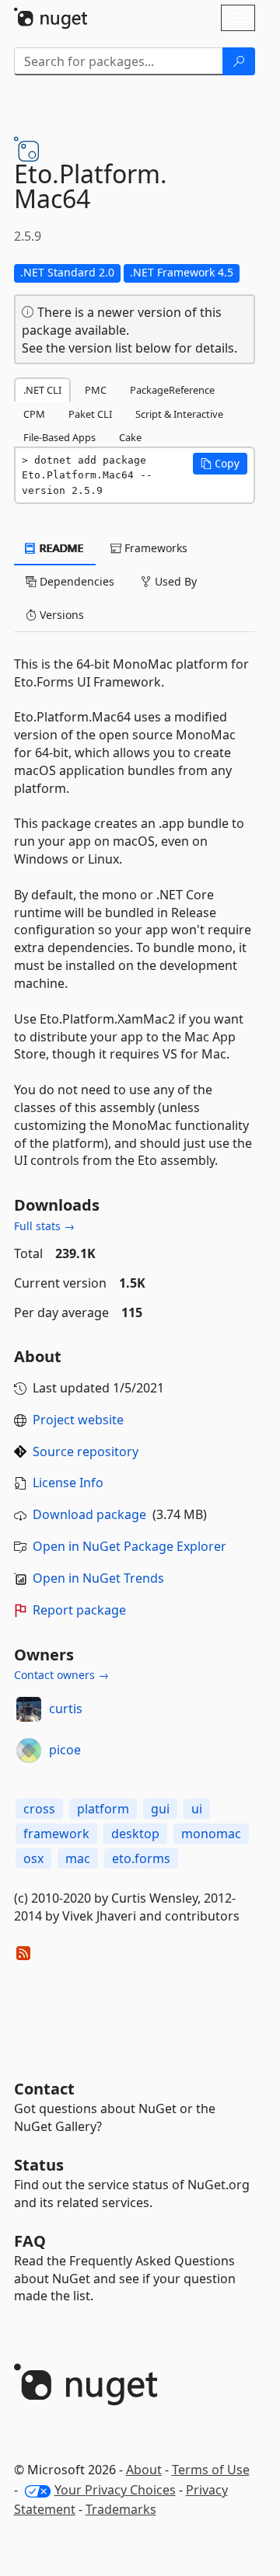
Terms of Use (211, 2470)
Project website (78, 1420)
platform (103, 1809)
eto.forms (141, 1858)
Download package (89, 1514)
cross (39, 1809)
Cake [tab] (130, 437)
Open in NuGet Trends (98, 1578)
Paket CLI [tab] (90, 414)
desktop (135, 1834)
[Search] (239, 61)
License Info (68, 1483)
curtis (66, 1709)
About (144, 2470)
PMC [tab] (96, 390)
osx (33, 1858)
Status (39, 2165)
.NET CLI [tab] (42, 390)
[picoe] (29, 1750)
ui (197, 1809)
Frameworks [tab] (154, 548)
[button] (220, 464)
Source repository (86, 1451)
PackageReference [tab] (172, 390)
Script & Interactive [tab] (179, 414)
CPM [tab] (34, 414)
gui (160, 1809)
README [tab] (60, 548)
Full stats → (44, 1226)
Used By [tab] (174, 581)
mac (78, 1858)
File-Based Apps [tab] (59, 437)
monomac (211, 1834)
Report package (79, 1610)
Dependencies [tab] (75, 581)
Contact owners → (61, 1675)
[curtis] (29, 1709)
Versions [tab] (60, 615)
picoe (65, 1750)
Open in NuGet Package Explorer (129, 1546)
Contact (44, 2089)
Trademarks (121, 2509)
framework (56, 1834)
